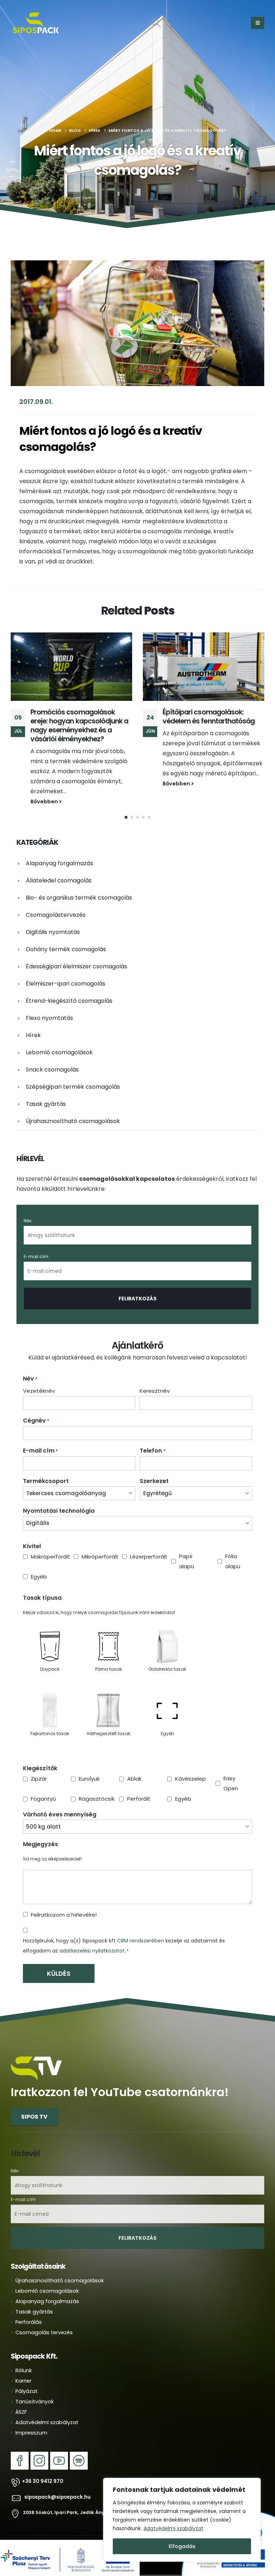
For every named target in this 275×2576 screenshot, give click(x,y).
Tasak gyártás (46, 1087)
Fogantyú (43, 1782)
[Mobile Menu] (258, 23)
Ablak (134, 1762)
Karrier (23, 2364)
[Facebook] (20, 2444)
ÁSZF (21, 2395)
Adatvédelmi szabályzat (173, 2528)
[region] (182, 2520)
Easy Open (231, 1766)
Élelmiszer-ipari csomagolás (66, 967)
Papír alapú (187, 1544)
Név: (28, 1204)
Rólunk (24, 2354)
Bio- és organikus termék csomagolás (79, 881)
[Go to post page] (71, 667)
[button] (156, 23)
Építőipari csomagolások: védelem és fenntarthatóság (76, 717)
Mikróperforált (94, 1540)
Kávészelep (188, 1762)
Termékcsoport (46, 1464)
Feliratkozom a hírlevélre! (64, 1898)
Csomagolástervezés (56, 898)
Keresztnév (155, 1374)
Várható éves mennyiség (60, 1798)
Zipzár (39, 1762)
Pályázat (26, 2374)
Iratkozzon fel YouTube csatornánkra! (120, 2076)
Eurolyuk (89, 1762)
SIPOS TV (34, 2100)
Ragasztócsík (91, 1782)
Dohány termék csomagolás (66, 932)
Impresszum (31, 2416)
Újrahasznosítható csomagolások (73, 1104)
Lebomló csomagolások (59, 1036)
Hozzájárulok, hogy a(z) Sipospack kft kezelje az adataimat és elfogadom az (124, 1929)
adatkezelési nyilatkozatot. (93, 1934)
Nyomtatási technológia (59, 1494)
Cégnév (36, 1404)
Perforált (139, 1782)
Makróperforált (45, 1540)
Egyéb (39, 1560)
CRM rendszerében (141, 1924)
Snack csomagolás (52, 1053)
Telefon (153, 1434)
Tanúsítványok (35, 2385)
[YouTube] (59, 2444)
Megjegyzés (40, 1828)
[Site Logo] (36, 23)
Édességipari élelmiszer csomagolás (76, 950)
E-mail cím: (37, 1240)
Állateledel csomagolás (59, 864)
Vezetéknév (39, 1374)
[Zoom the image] (37, 2037)
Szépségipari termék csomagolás (73, 1070)
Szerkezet (154, 1464)
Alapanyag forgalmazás (59, 846)
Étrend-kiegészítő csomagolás (69, 984)
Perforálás (29, 2305)
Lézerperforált (143, 1540)
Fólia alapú (233, 1544)
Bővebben (45, 784)
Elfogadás (182, 2546)
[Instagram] (39, 2444)
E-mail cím (40, 1434)
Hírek (33, 1018)
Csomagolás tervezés (44, 2316)
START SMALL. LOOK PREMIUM (208, 712)
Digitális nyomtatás (53, 915)
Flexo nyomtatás (49, 1001)
